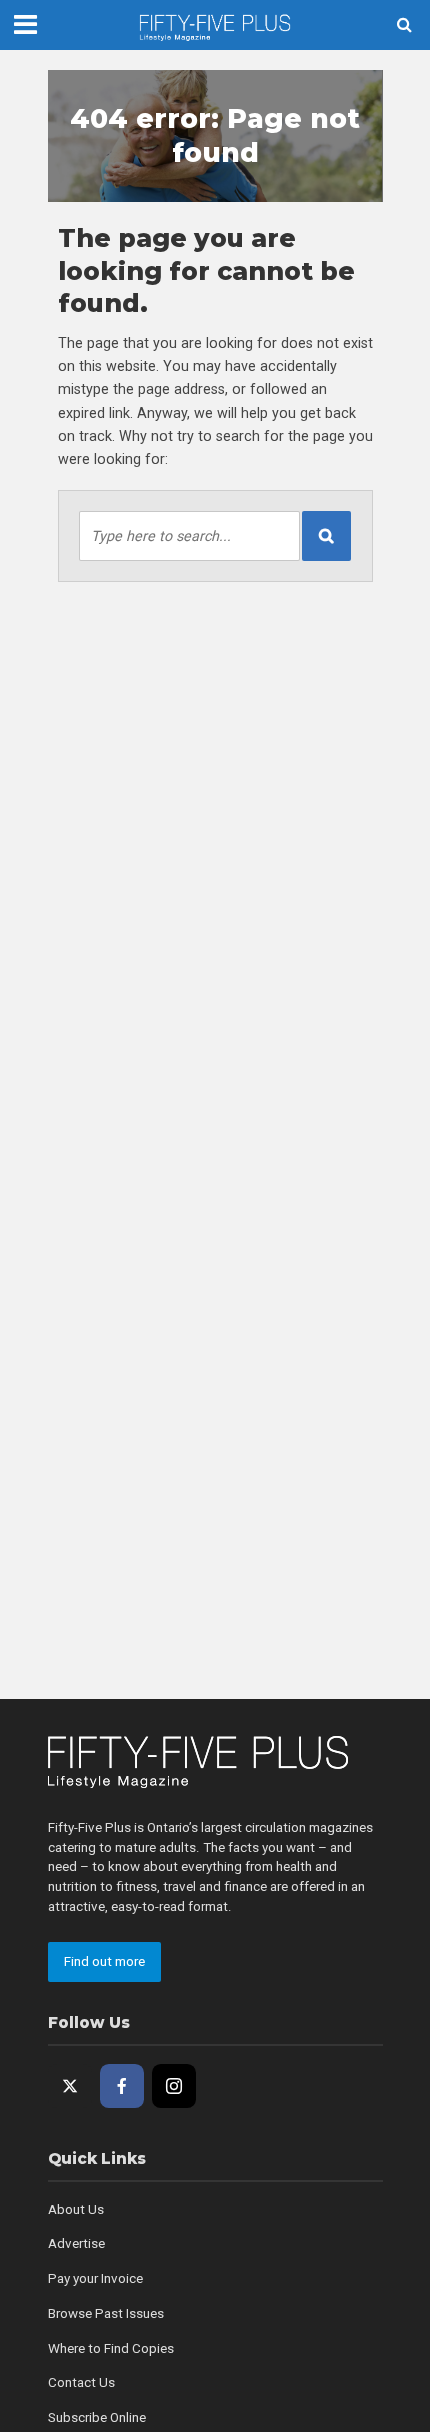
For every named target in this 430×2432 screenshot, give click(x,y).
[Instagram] (174, 2086)
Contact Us (81, 2382)
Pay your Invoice (95, 2278)
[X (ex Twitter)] (70, 2086)
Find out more (104, 1961)
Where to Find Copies (111, 2348)
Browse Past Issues (106, 2313)
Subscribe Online (97, 2417)
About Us (76, 2209)
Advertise (76, 2243)
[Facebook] (122, 2086)
